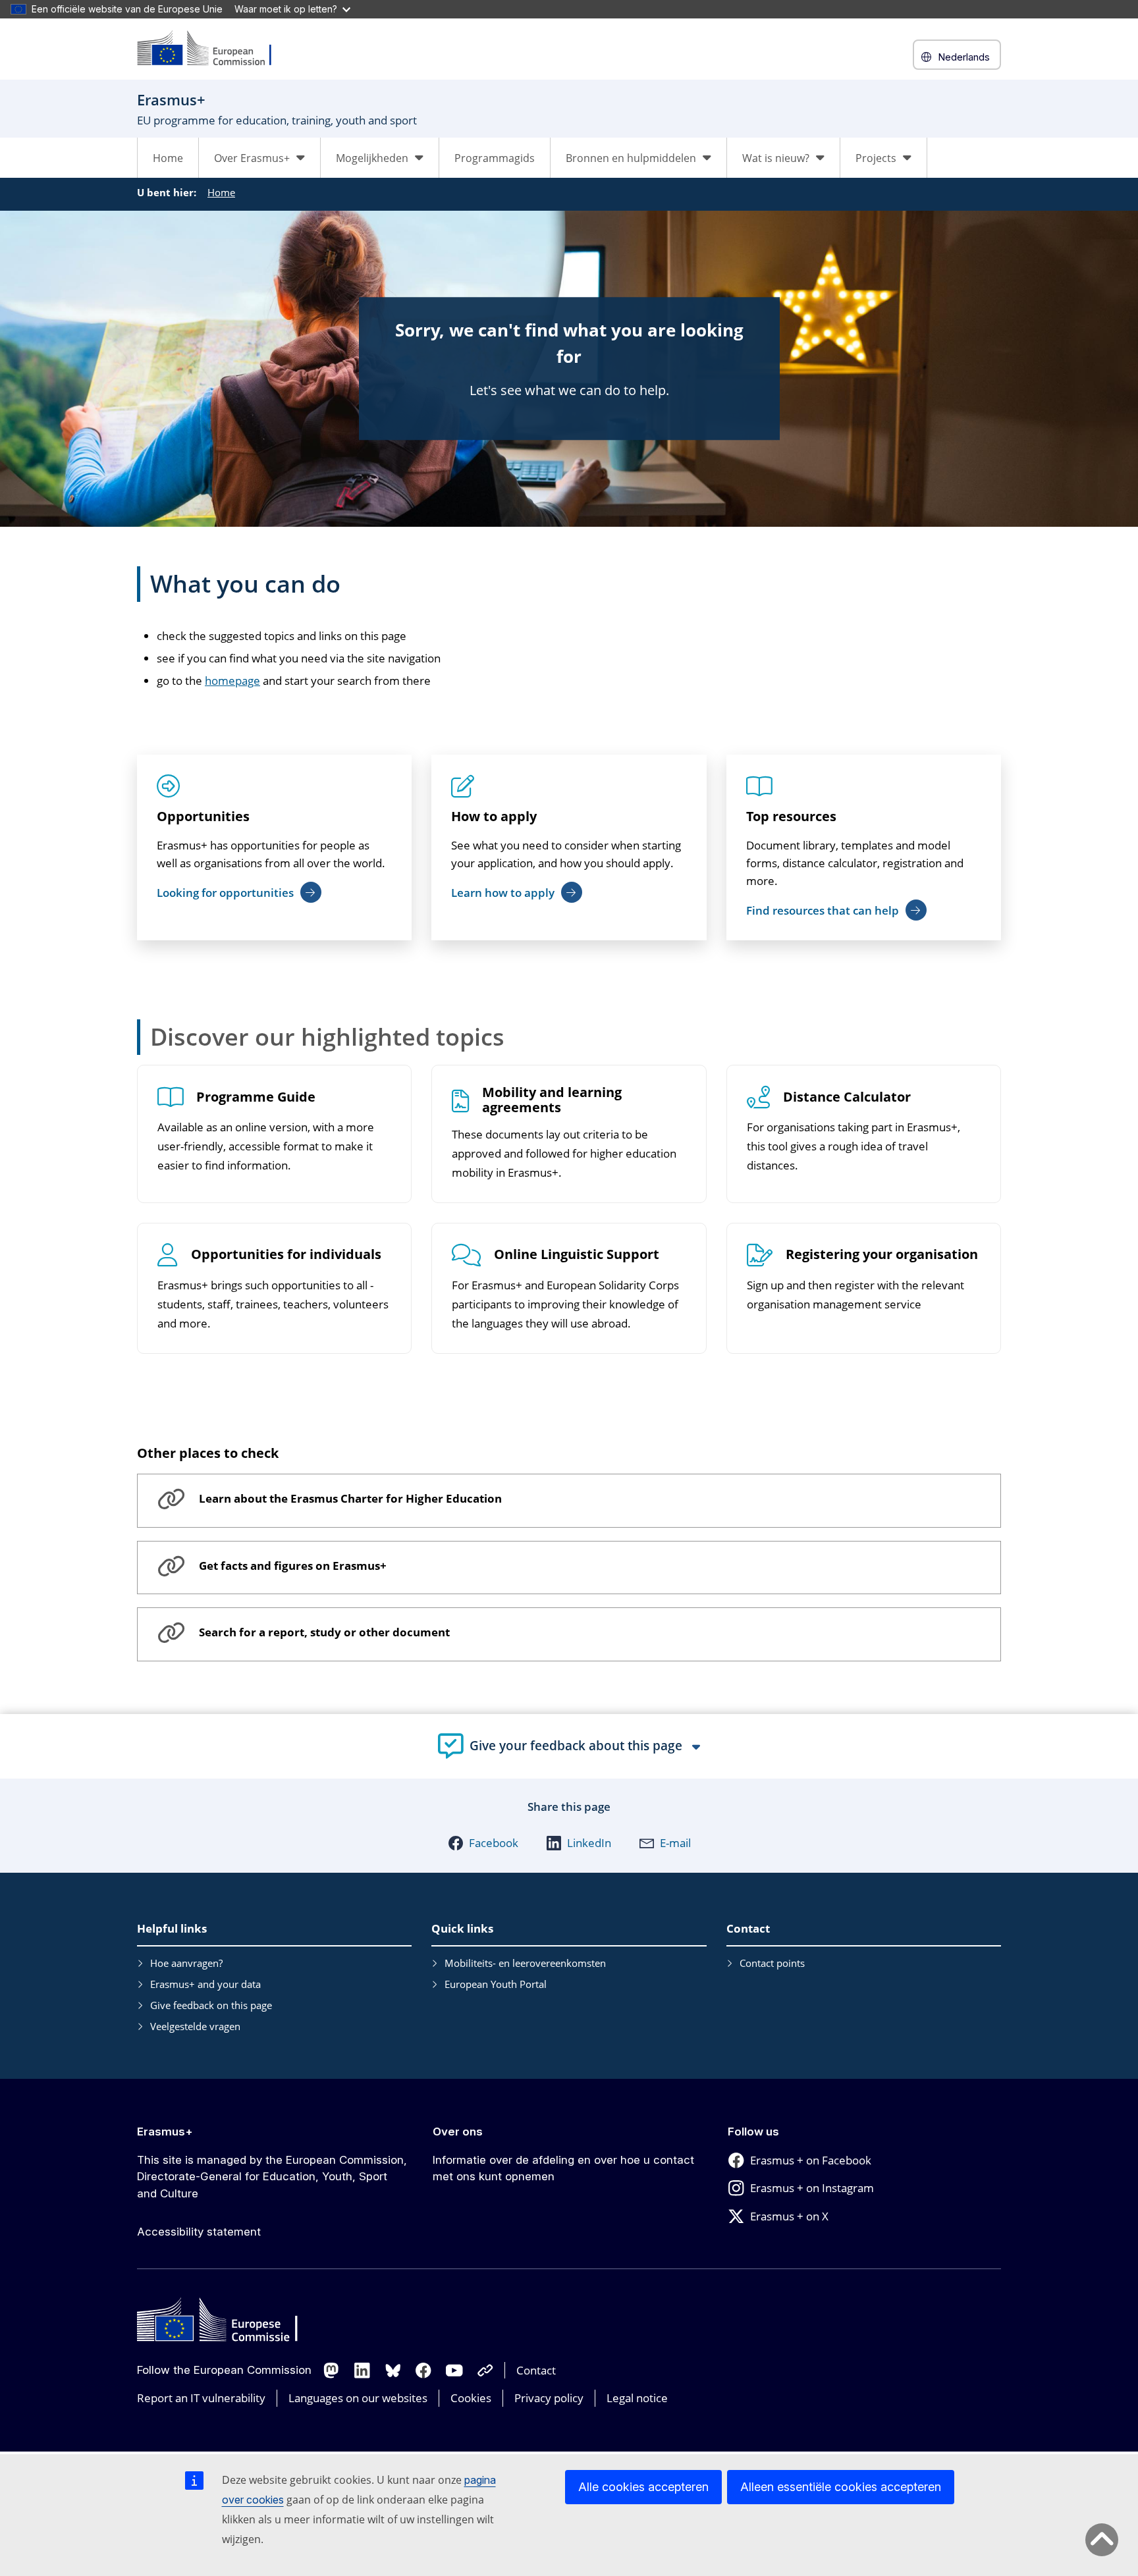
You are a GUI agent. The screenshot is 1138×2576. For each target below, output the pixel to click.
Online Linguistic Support (577, 1255)
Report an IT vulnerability (201, 2398)
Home (168, 158)
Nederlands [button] (964, 57)
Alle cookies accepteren (643, 2487)
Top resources (791, 816)
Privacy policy (549, 2398)
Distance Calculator (847, 1097)
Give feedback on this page (211, 2005)
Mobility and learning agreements (552, 1100)
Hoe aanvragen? (186, 1963)
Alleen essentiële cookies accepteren (841, 2487)
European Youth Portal (496, 1984)
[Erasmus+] (213, 49)
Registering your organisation (882, 1255)
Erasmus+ (165, 2132)
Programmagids (495, 158)
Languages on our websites (358, 2398)
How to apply (494, 816)
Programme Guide (256, 1097)
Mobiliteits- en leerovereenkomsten (525, 1963)
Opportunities (203, 816)
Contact (536, 2370)
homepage (232, 681)
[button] (483, 1843)
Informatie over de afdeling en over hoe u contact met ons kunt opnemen (563, 2168)
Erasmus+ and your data (205, 1984)
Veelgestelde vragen (195, 2026)
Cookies (471, 2398)
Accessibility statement (199, 2232)
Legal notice (637, 2398)
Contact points (772, 1963)
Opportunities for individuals (286, 1255)
